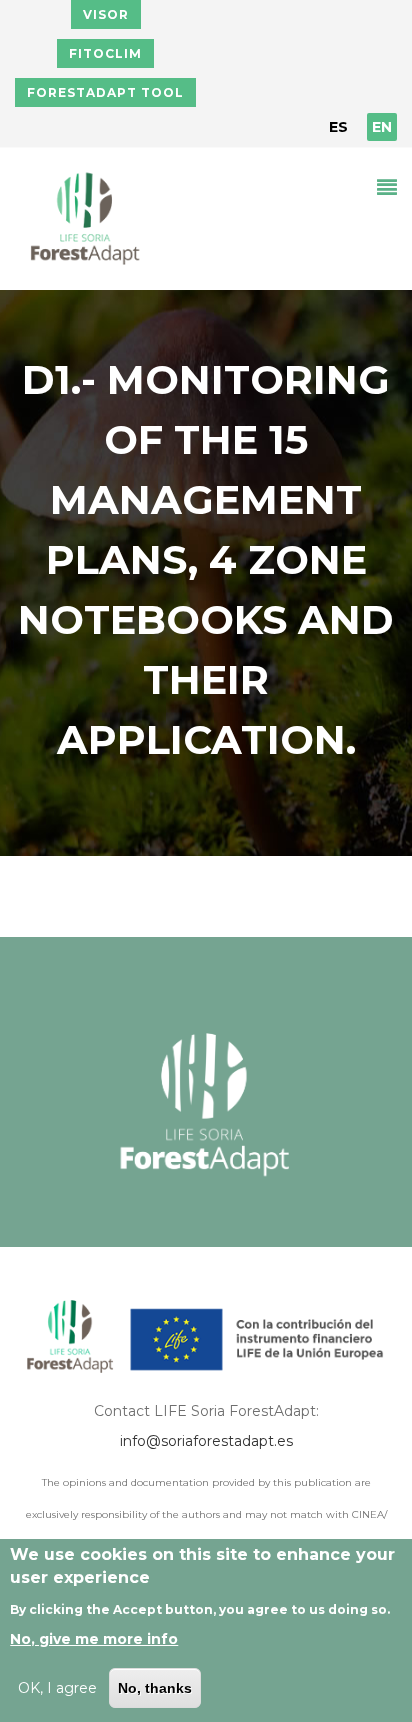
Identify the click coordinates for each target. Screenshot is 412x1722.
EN (382, 127)
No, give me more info (94, 1639)
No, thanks (155, 1688)
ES (338, 127)
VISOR (106, 14)
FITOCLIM (105, 53)
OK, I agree (57, 1688)
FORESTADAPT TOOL (105, 92)
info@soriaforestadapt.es (206, 1441)
